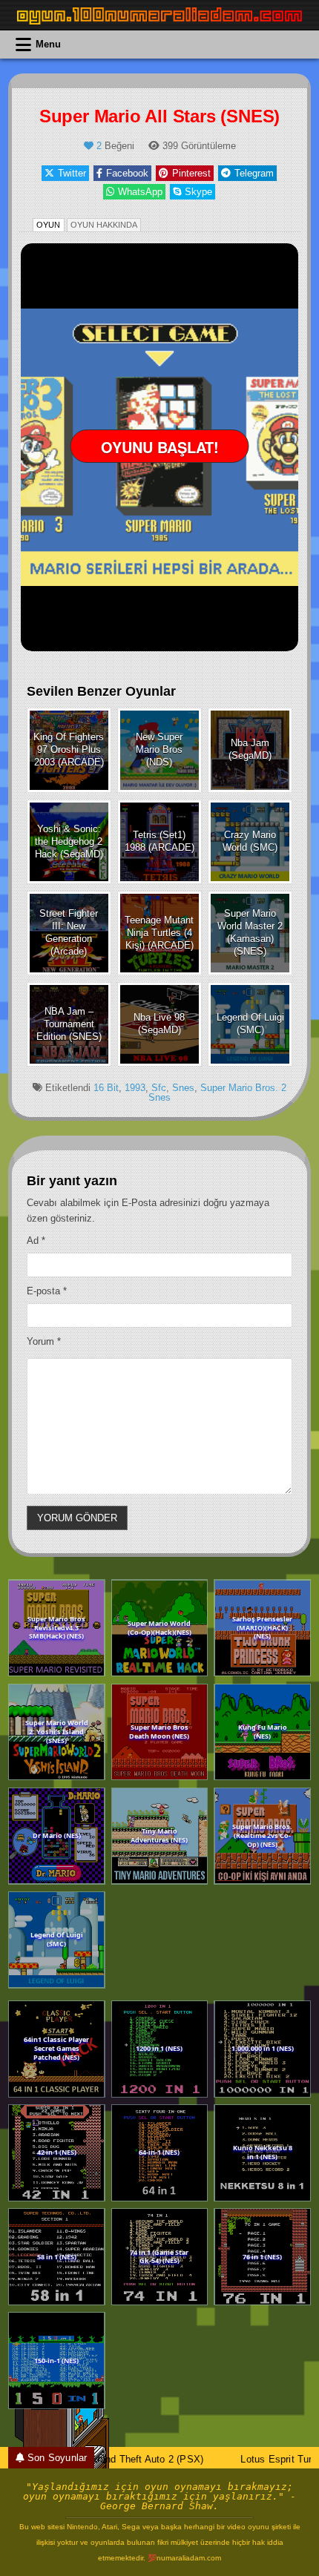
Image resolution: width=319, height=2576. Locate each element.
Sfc (159, 1088)
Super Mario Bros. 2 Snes (217, 1093)
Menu (48, 44)
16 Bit (106, 1088)
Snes (183, 1088)
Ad (36, 1241)
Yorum (44, 1341)
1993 (135, 1088)
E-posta (47, 1291)
